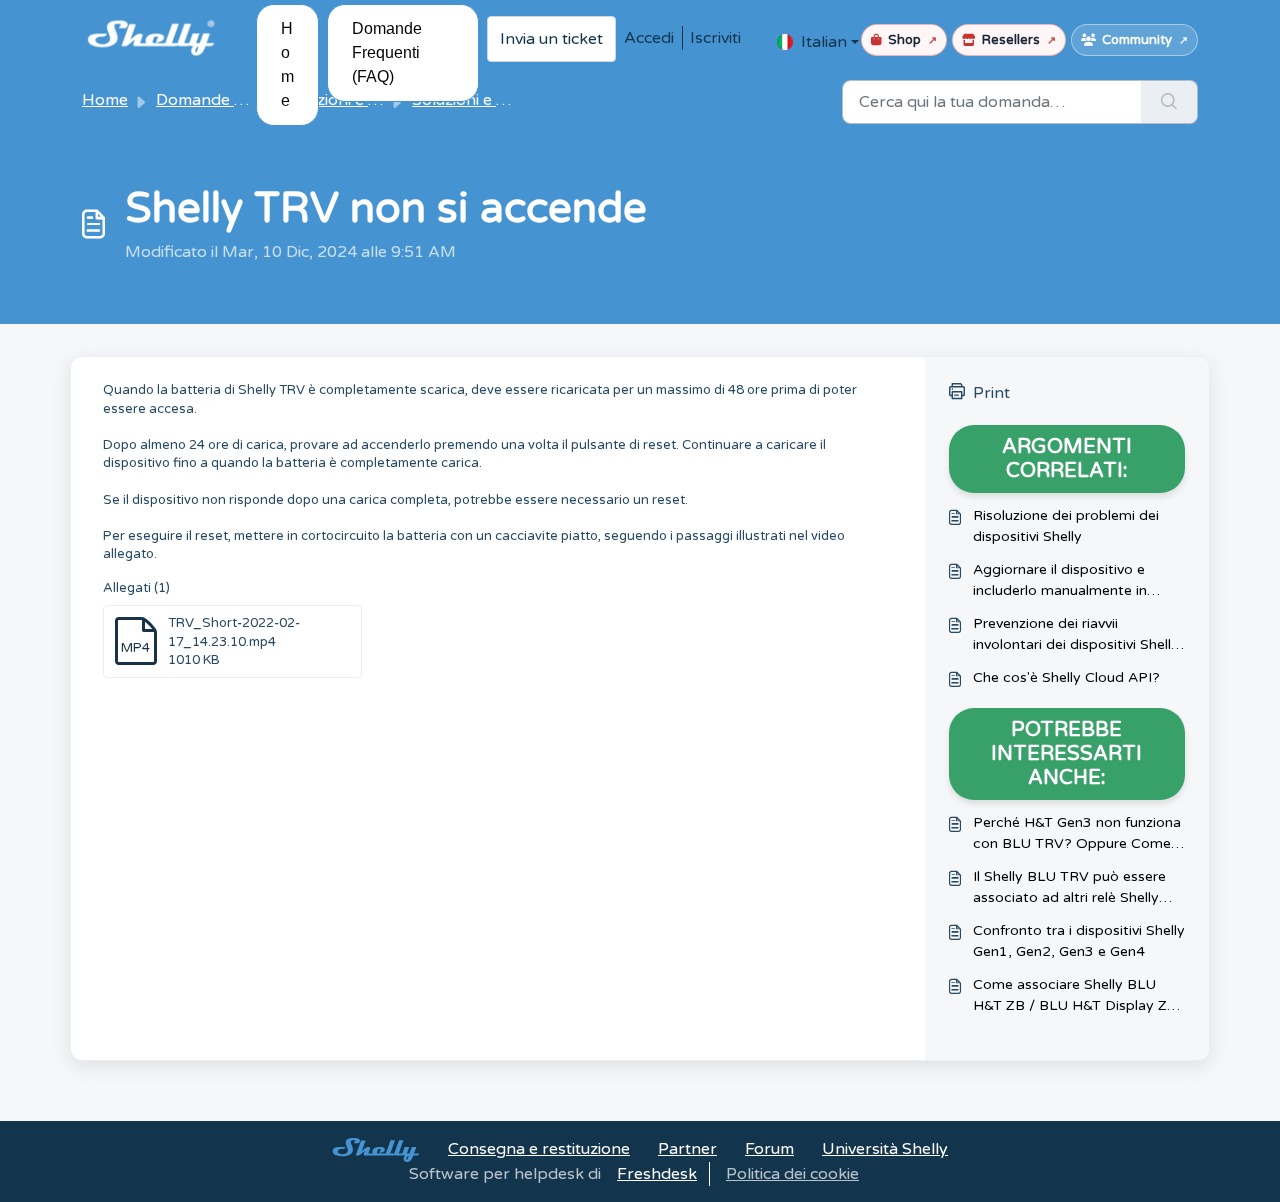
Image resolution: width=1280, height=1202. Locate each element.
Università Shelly (885, 1149)
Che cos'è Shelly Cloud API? (1066, 677)
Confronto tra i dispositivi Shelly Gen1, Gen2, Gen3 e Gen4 (1079, 941)
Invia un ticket (551, 39)
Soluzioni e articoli (479, 100)
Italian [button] (824, 42)
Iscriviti (715, 38)
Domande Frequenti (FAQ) (387, 52)
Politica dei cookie (792, 1174)
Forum (769, 1149)
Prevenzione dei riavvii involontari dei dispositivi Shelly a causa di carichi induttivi (1076, 635)
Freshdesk (657, 1174)
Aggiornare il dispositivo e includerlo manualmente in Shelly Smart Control (1060, 581)
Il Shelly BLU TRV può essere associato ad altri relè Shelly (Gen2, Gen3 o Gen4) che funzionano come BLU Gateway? (1069, 888)
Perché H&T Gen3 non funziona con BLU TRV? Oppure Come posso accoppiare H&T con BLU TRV (1077, 834)
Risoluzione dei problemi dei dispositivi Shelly (1066, 526)
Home (287, 64)
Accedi (649, 38)
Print (991, 393)
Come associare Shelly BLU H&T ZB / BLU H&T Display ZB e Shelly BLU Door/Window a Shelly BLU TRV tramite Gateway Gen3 (1075, 996)
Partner (687, 1149)
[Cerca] (1169, 102)
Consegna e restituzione (539, 1149)
